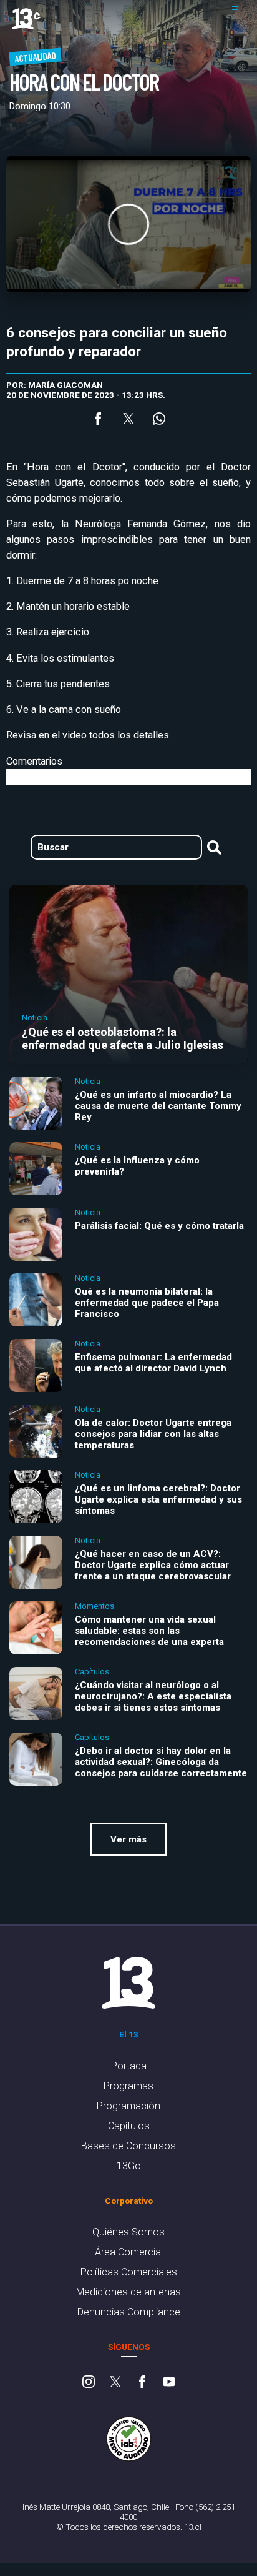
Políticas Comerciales (129, 2272)
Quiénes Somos (128, 2232)
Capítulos (129, 2126)
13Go (129, 2166)
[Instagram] (89, 2383)
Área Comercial (129, 2252)
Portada (129, 2066)
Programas (128, 2086)
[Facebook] (142, 2383)
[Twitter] (115, 2383)
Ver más (128, 1839)
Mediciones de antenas (128, 2292)
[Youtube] (169, 2383)
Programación (128, 2106)
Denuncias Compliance (129, 2312)
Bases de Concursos (128, 2146)
